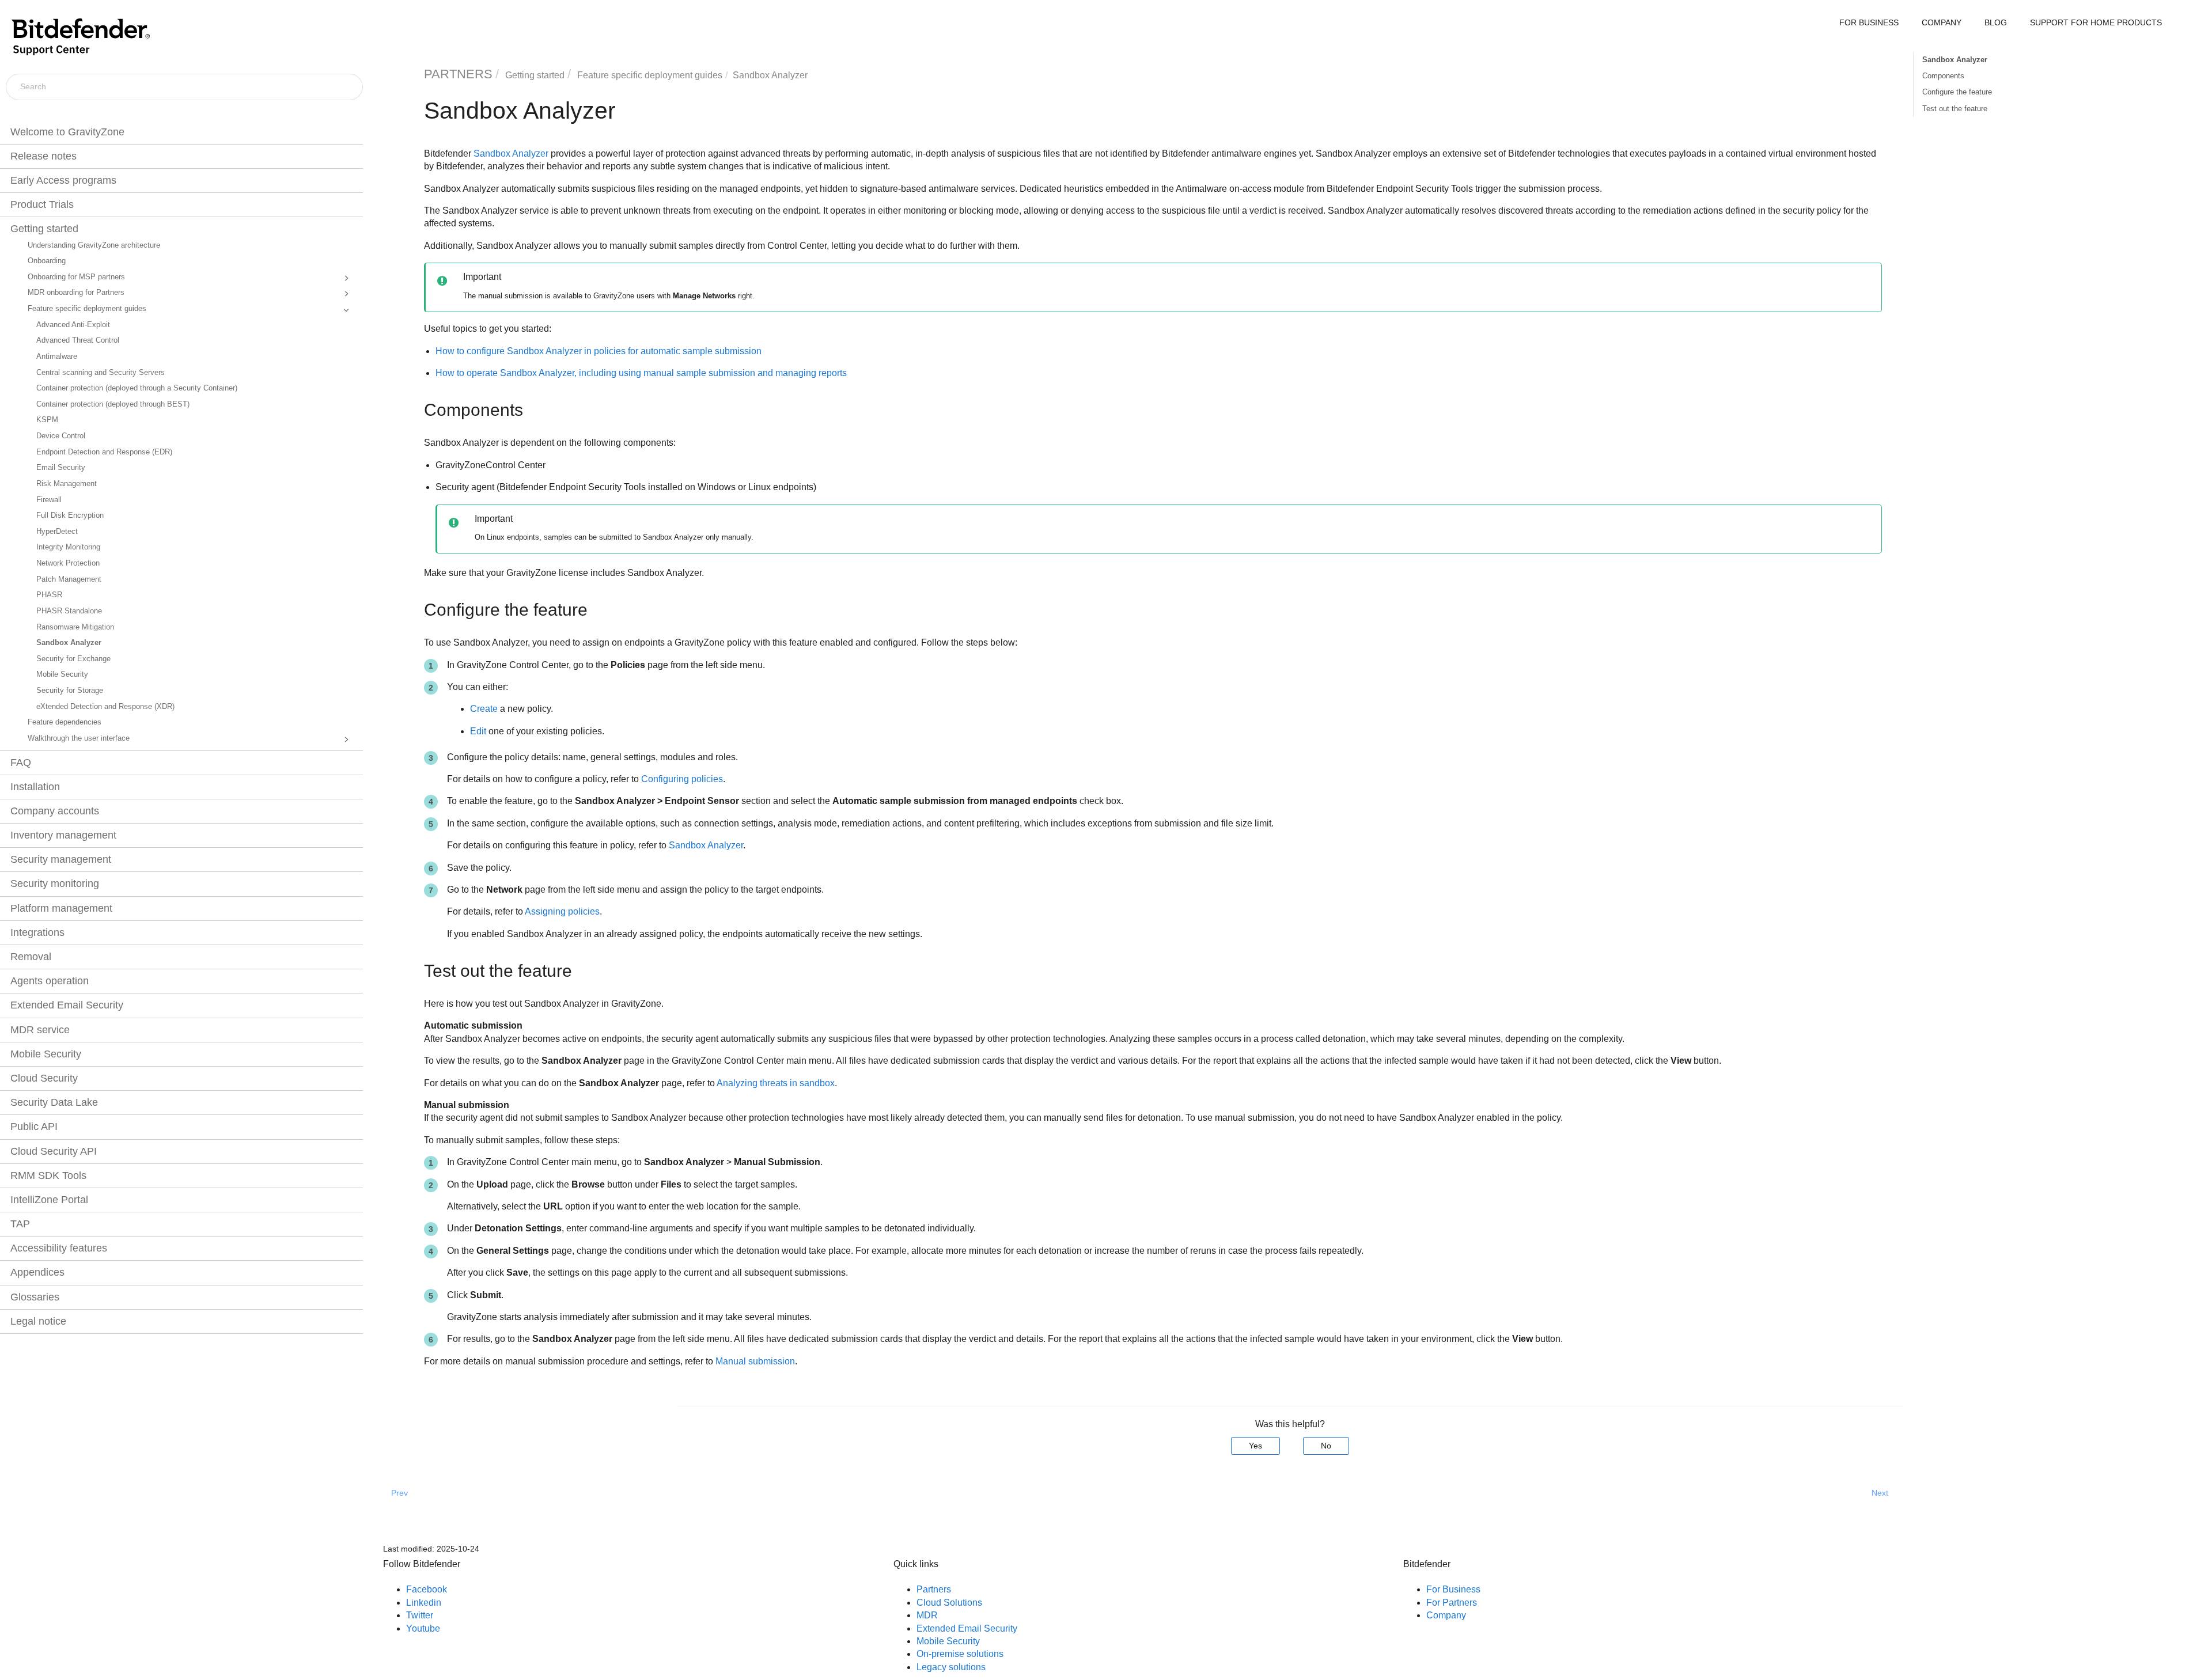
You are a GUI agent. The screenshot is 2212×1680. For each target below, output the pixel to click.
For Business (1453, 1589)
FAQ (21, 763)
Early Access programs (63, 180)
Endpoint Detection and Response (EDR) (104, 452)
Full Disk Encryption (70, 515)
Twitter (420, 1615)
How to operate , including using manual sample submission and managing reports (641, 373)
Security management (61, 859)
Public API (34, 1127)
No (1326, 1446)
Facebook (427, 1589)
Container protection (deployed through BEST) (113, 404)
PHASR (49, 595)
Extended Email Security (67, 1005)
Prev (399, 1493)
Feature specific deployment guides (87, 309)
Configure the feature (1957, 92)
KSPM (47, 420)
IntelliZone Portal (49, 1200)
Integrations (37, 932)
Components (1943, 76)
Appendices (37, 1272)
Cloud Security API (54, 1151)
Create (484, 709)
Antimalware (57, 357)
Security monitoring (55, 883)
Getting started (44, 229)
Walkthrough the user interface (79, 738)
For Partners (1452, 1603)
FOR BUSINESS (1869, 22)
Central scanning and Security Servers (101, 373)
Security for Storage (70, 691)
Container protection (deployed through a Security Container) (137, 388)
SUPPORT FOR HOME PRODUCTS (2096, 22)
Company (1446, 1615)
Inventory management (63, 835)
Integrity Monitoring (68, 547)
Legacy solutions (951, 1667)
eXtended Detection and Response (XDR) (105, 707)
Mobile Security (62, 674)
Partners (934, 1589)
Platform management (61, 908)
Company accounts (55, 811)
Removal (31, 957)
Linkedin (424, 1603)
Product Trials (42, 204)
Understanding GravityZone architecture (94, 245)
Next (1880, 1493)
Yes (1255, 1446)
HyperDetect (57, 532)
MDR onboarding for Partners (76, 293)
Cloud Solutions (949, 1603)
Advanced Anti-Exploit (73, 325)
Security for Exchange (73, 659)
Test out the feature (1955, 109)
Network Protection (68, 563)
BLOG (1996, 22)
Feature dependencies (65, 722)
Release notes (43, 156)
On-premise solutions (960, 1654)
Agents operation (50, 981)
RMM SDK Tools (48, 1175)
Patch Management (69, 579)
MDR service (40, 1030)
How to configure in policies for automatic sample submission (599, 351)
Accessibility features (59, 1248)
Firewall (49, 500)
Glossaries (35, 1297)
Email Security (61, 468)
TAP (20, 1224)
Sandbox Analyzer (69, 643)
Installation (35, 787)
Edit (478, 731)
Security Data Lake (54, 1102)
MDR (927, 1615)
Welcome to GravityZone (67, 132)
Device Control (61, 436)
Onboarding (47, 261)
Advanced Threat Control (78, 340)
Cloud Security (44, 1078)
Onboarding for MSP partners (76, 277)
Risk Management (67, 484)
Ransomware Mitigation (75, 627)
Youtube (423, 1628)
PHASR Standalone (69, 611)
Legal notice (38, 1321)
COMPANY (1942, 22)
